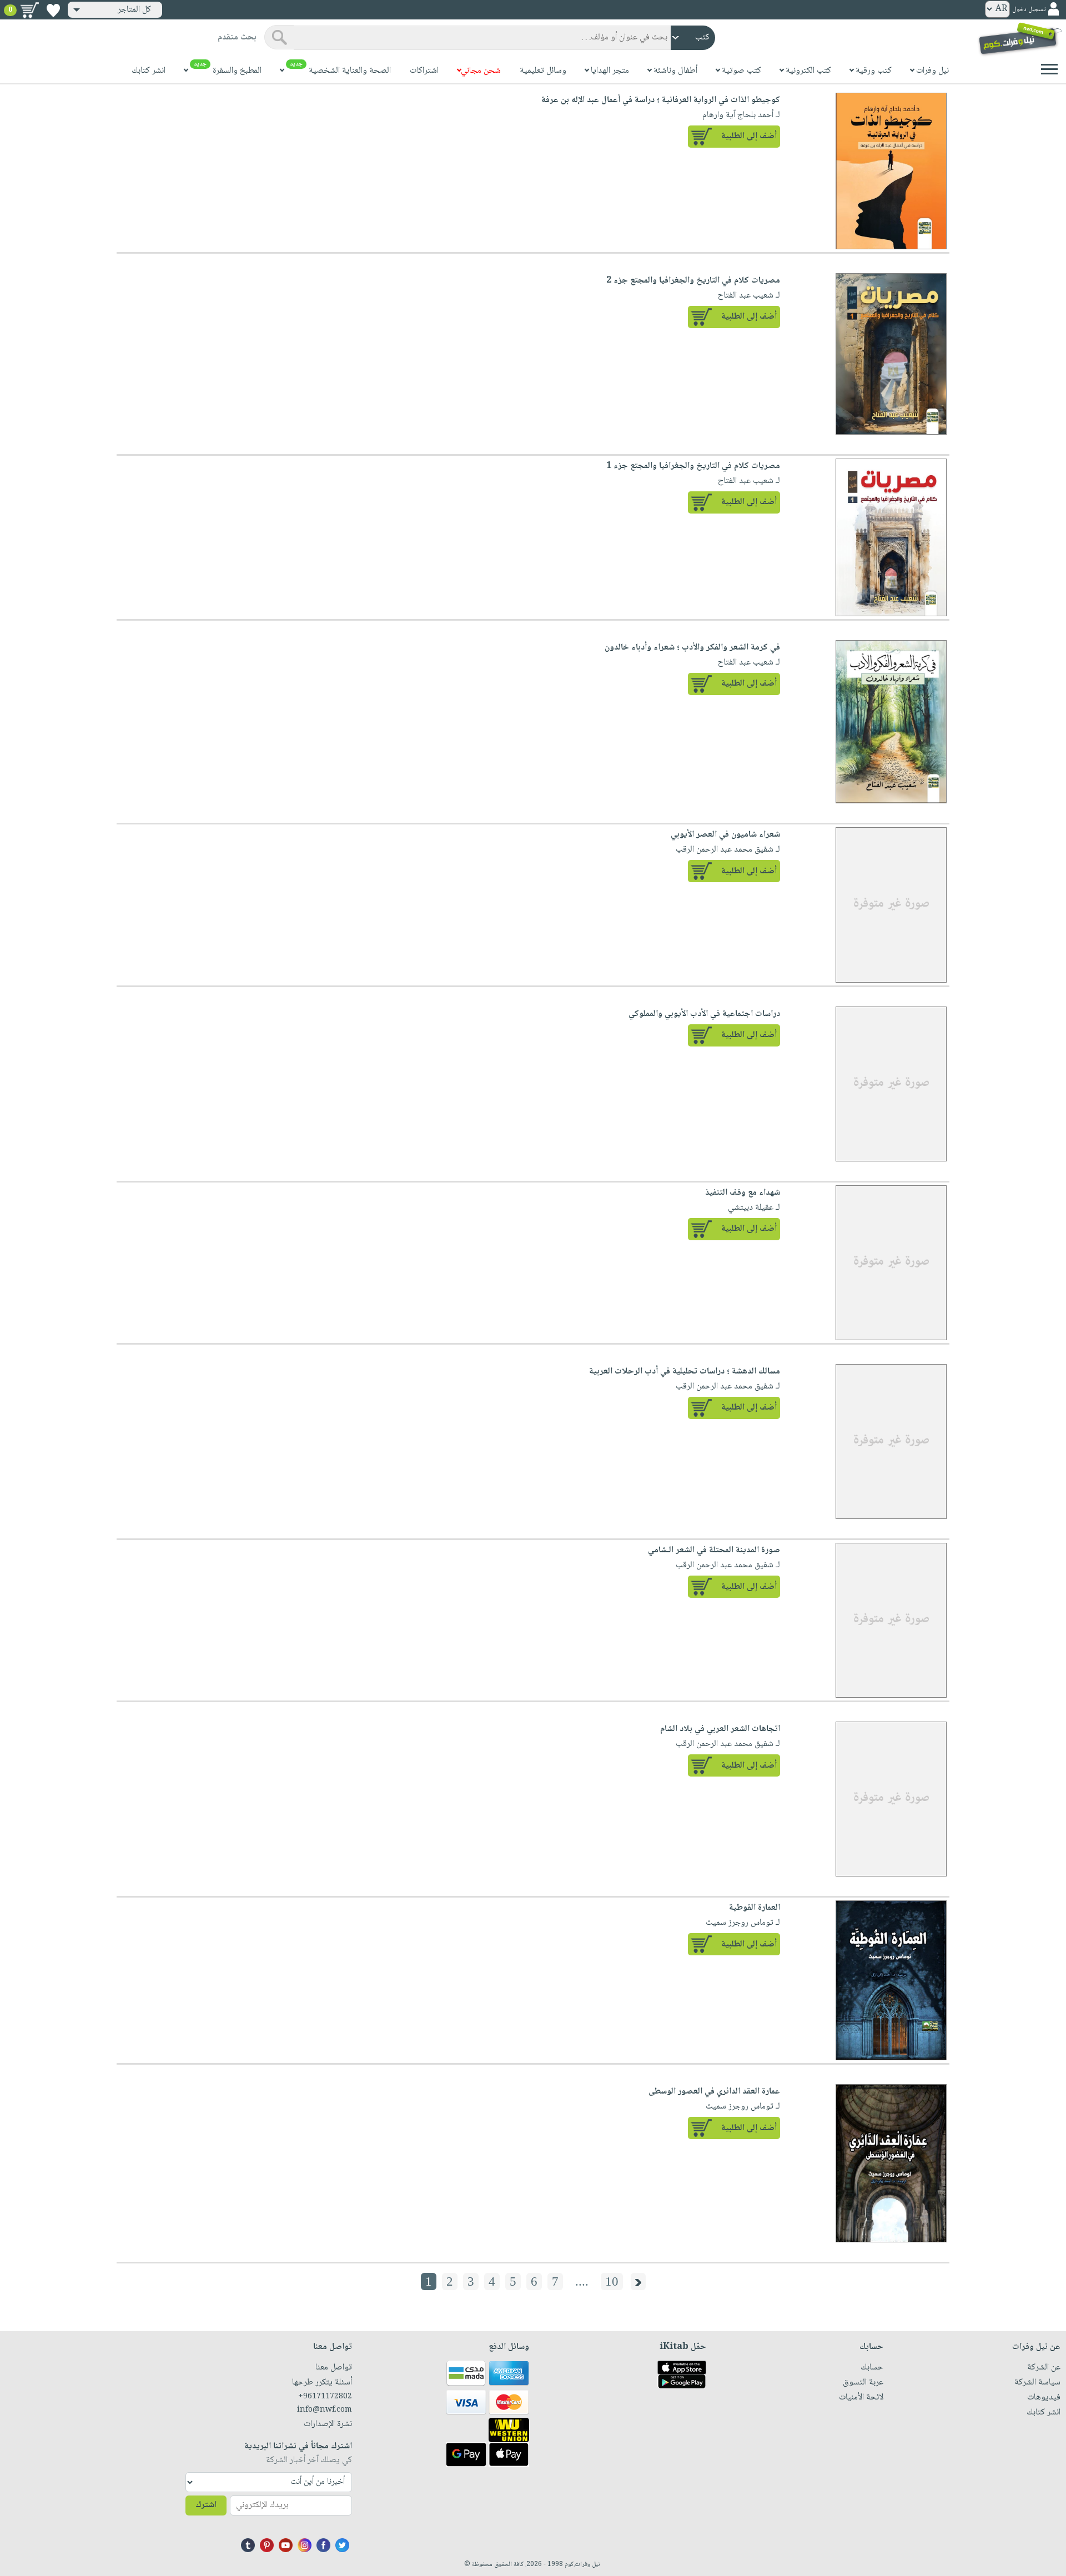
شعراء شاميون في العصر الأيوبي (725, 835)
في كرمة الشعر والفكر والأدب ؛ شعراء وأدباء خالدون (692, 648)
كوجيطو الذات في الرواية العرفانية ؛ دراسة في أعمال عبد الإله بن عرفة (661, 100)
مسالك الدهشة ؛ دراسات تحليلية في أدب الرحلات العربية (685, 1372)
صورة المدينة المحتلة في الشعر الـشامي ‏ (713, 1550)
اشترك (206, 2505)
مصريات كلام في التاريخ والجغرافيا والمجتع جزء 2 (693, 281)
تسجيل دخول (1029, 10)
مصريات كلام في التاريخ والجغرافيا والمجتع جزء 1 (693, 466)
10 (612, 2281)
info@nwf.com (325, 2410)
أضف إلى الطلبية (749, 136)
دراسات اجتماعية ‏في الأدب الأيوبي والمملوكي (704, 1014)
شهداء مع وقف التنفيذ (743, 1193)
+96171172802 (325, 2397)
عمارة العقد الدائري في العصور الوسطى (714, 2092)
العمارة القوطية (755, 1908)
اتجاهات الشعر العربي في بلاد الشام (720, 1729)
